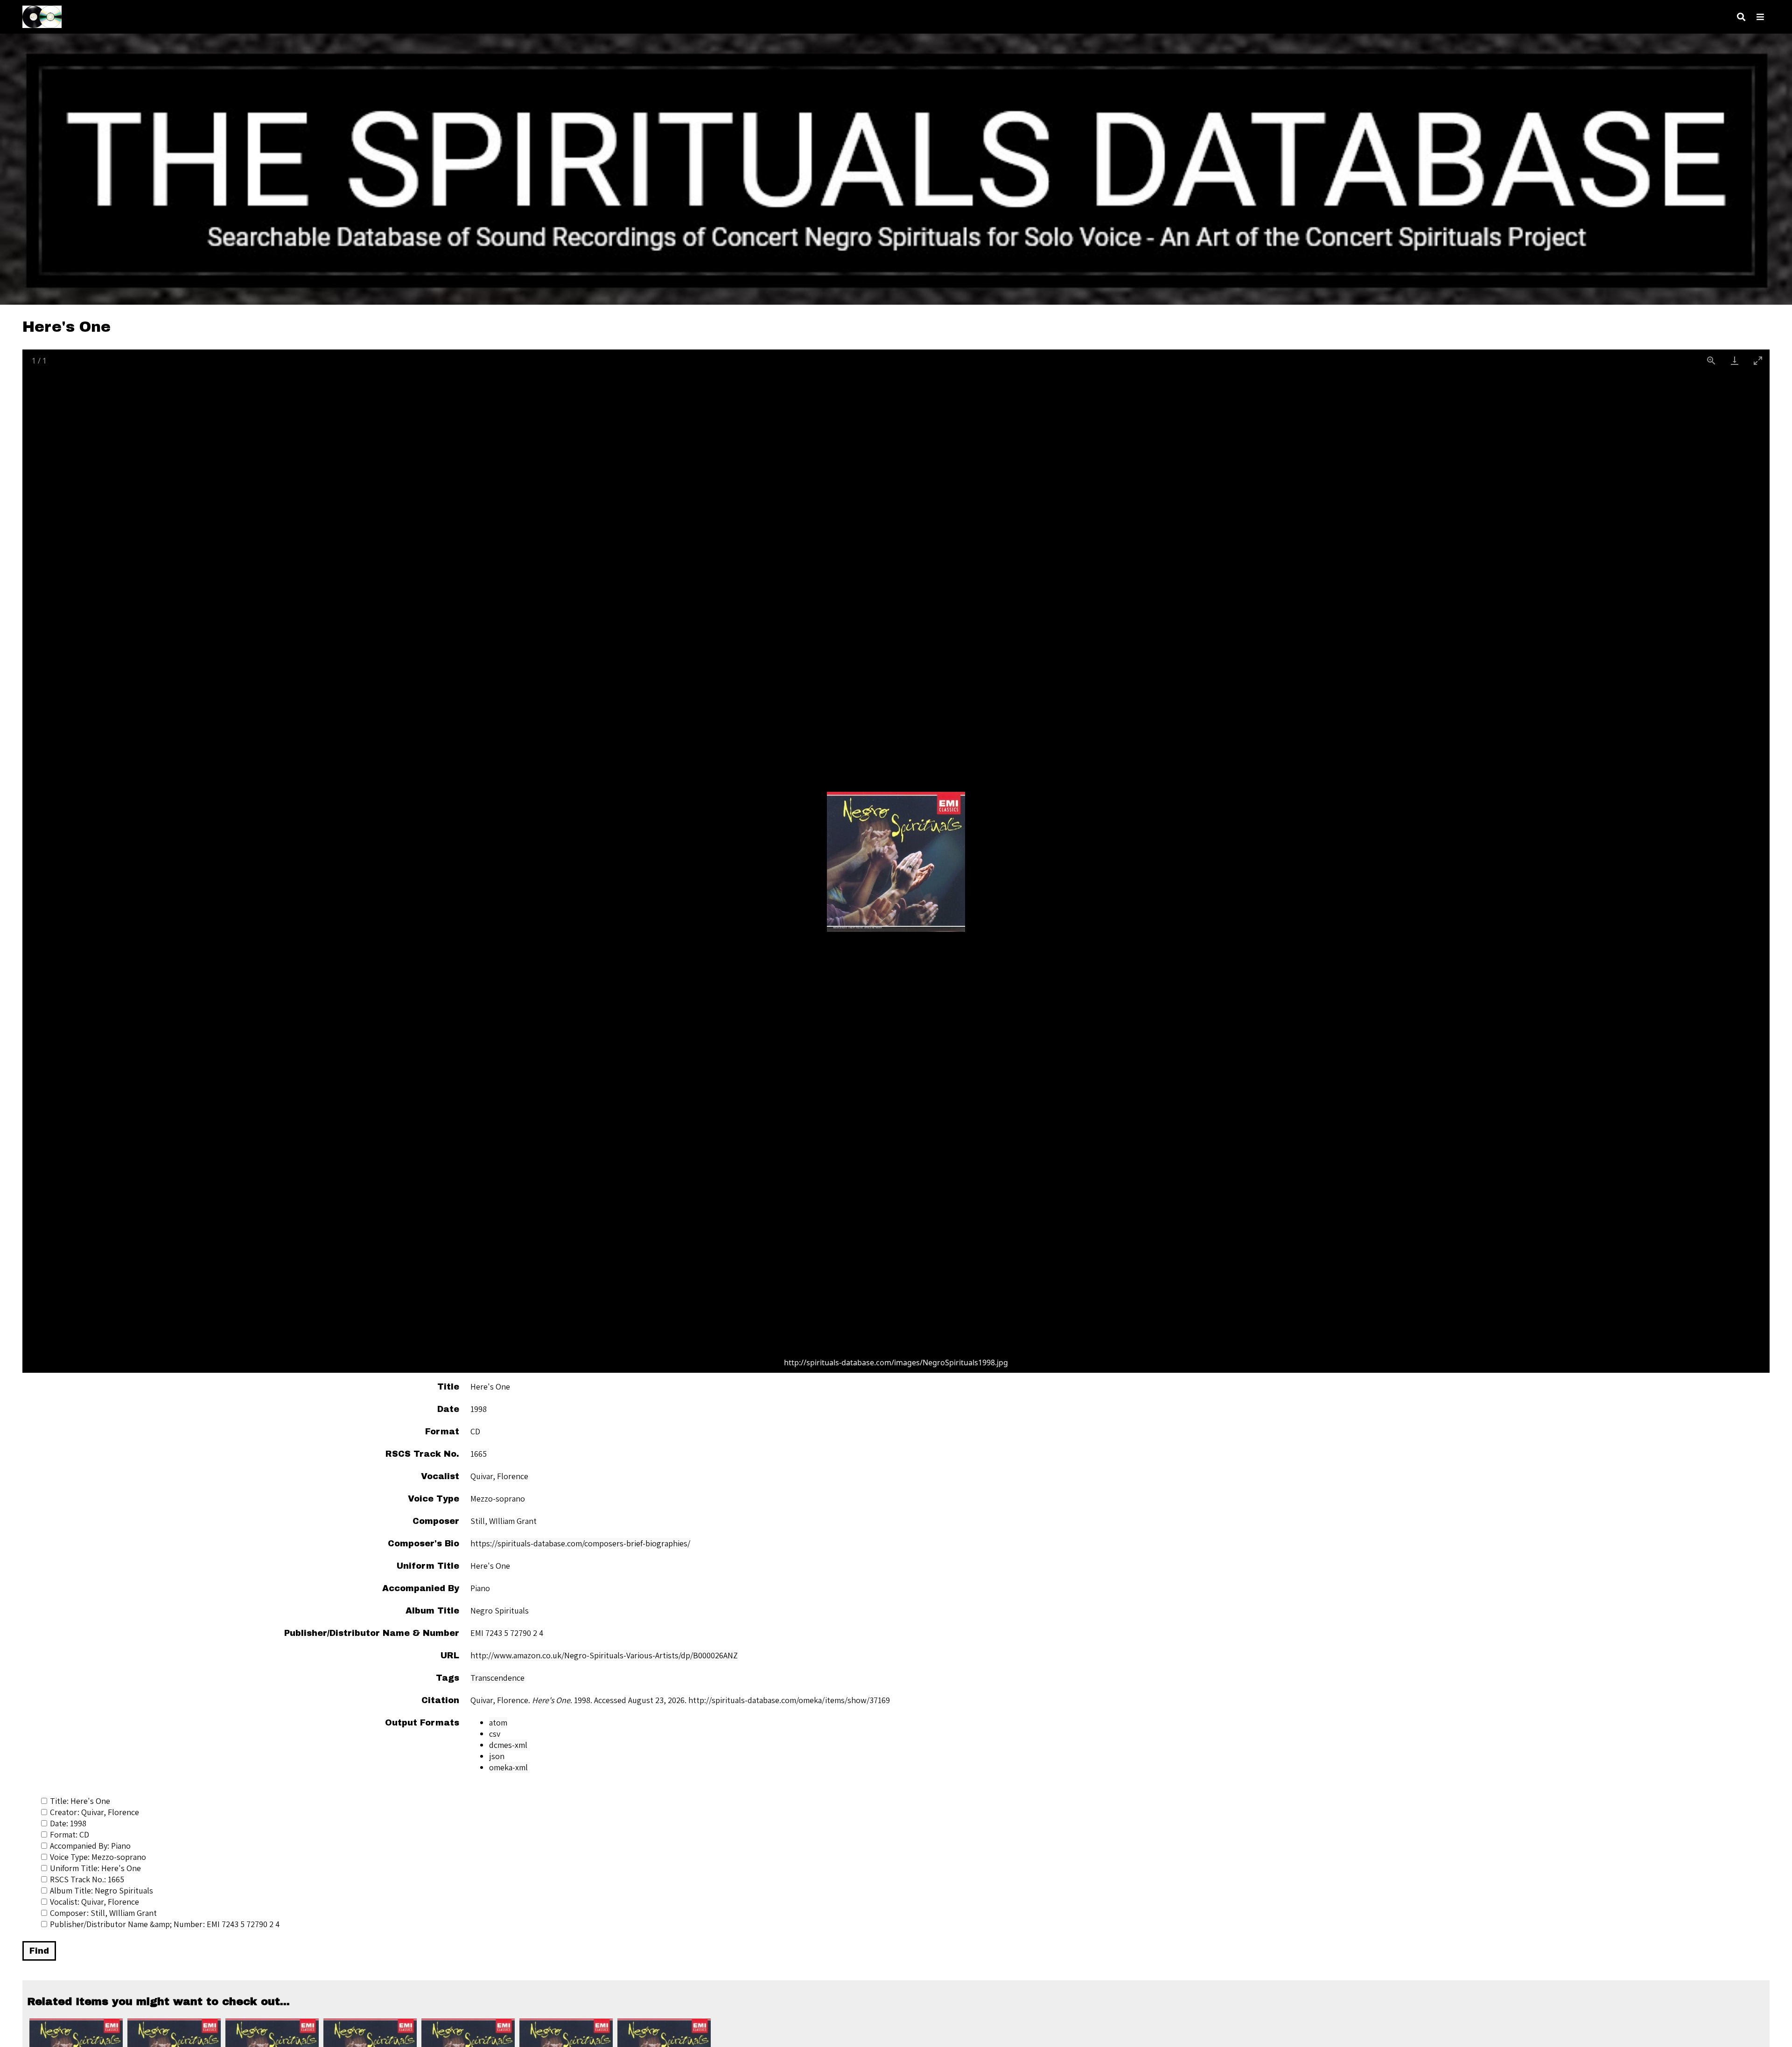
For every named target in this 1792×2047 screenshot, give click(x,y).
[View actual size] (1711, 360)
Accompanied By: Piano (90, 1846)
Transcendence (497, 1678)
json (497, 1756)
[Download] (1735, 360)
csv (495, 1734)
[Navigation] (1760, 17)
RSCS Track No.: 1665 (87, 1879)
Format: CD (70, 1834)
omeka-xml (508, 1767)
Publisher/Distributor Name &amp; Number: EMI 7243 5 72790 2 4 (165, 1924)
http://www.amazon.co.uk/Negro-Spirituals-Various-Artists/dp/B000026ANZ (604, 1655)
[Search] (1741, 17)
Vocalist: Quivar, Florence (94, 1902)
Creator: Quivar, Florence (94, 1812)
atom (498, 1722)
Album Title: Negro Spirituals (101, 1890)
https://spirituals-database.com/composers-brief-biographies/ (580, 1543)
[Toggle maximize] (1758, 360)
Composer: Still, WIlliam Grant (103, 1913)
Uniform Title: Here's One (95, 1868)
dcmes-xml (508, 1745)
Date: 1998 (68, 1823)
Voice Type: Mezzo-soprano (98, 1857)
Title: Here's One (80, 1801)
